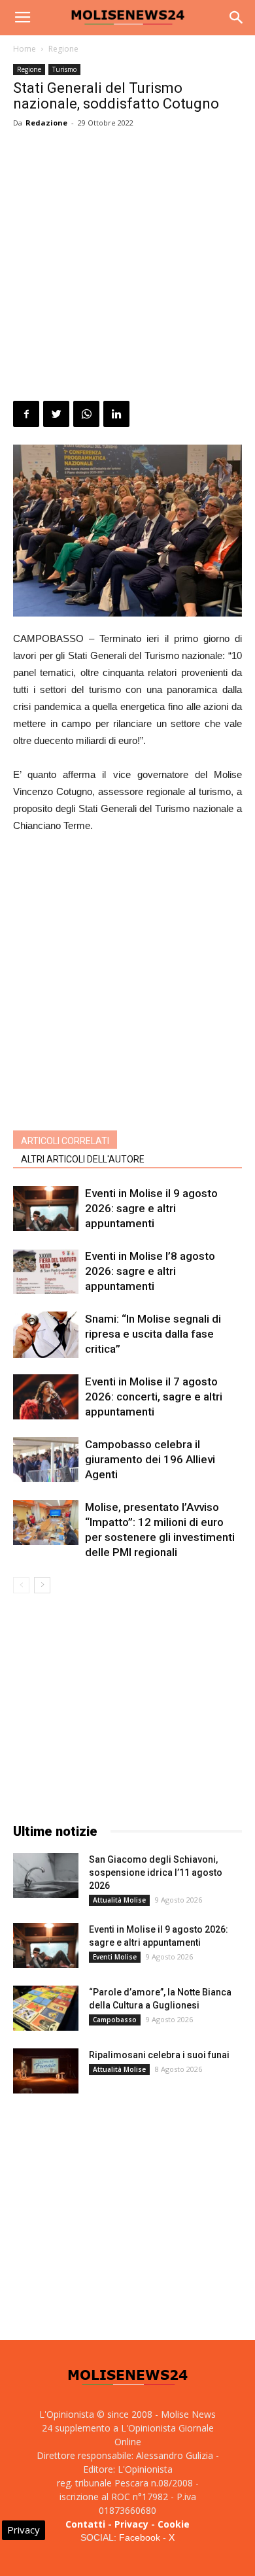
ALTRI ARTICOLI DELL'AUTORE (83, 1159)
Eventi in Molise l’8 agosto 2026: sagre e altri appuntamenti (150, 1271)
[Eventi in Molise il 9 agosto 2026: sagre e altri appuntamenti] (46, 1209)
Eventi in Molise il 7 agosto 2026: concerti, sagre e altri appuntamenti (154, 1397)
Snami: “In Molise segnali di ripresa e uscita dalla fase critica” (153, 1334)
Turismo (64, 69)
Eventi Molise (115, 1957)
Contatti (85, 2524)
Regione (63, 49)
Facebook (140, 2537)
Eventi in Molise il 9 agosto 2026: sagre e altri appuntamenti (151, 1208)
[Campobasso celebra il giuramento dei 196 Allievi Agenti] (46, 1460)
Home (25, 49)
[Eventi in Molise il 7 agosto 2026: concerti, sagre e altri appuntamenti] (46, 1397)
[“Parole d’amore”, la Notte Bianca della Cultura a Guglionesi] (46, 2008)
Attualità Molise (119, 1900)
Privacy (131, 2524)
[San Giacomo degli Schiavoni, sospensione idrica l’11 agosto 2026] (46, 1875)
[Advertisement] (127, 267)
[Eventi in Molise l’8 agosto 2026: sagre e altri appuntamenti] (46, 1271)
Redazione (46, 123)
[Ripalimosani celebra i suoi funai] (46, 2071)
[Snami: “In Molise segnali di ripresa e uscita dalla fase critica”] (46, 1335)
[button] (237, 18)
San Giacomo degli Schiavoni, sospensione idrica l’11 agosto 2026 (156, 1873)
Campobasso (115, 2020)
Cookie (174, 2524)
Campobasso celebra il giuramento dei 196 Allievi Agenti (150, 1459)
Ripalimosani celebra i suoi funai (159, 2055)
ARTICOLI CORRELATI (65, 1141)
